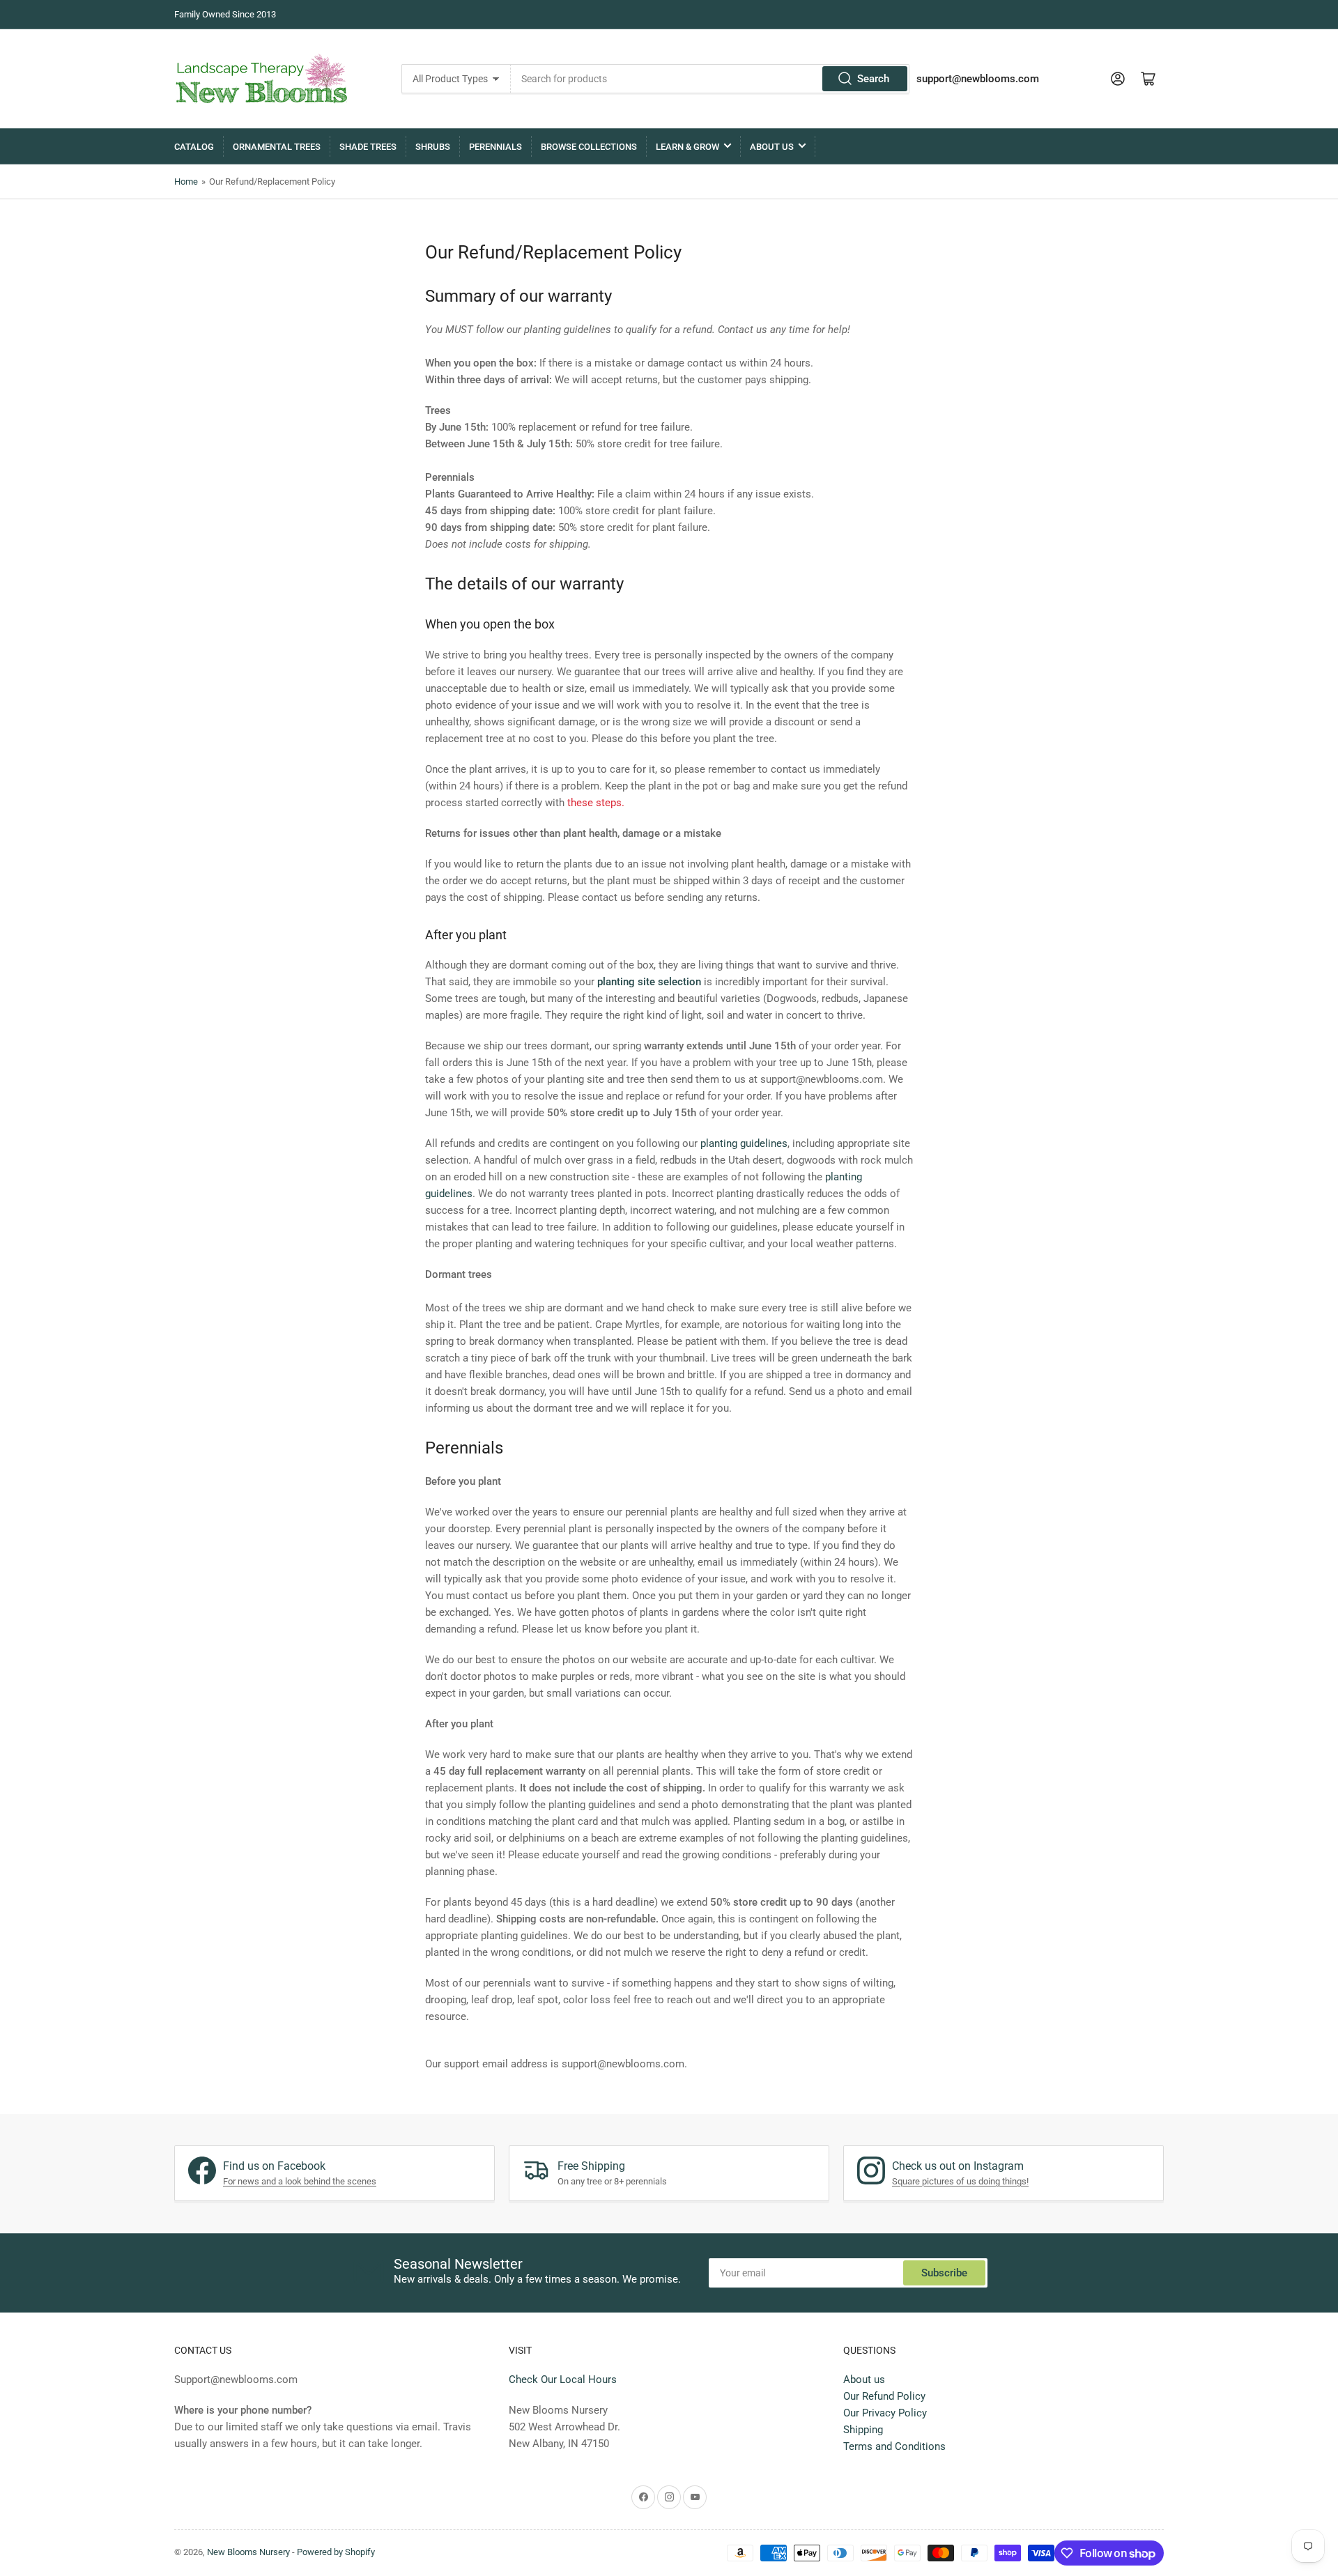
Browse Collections (589, 147)
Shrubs (433, 147)
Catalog (194, 147)
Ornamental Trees (277, 147)
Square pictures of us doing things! (960, 2181)
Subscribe (944, 2273)
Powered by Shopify (336, 2552)
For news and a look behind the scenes (300, 2181)
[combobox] (710, 79)
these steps (594, 803)
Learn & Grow (687, 147)
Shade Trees (368, 147)
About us (864, 2380)
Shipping (863, 2430)
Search (873, 79)
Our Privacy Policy (885, 2413)
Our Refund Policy (884, 2396)
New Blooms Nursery (248, 2552)
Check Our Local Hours (563, 2380)
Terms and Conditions (894, 2446)
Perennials (495, 147)
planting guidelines (744, 1143)
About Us (772, 147)
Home (186, 182)
